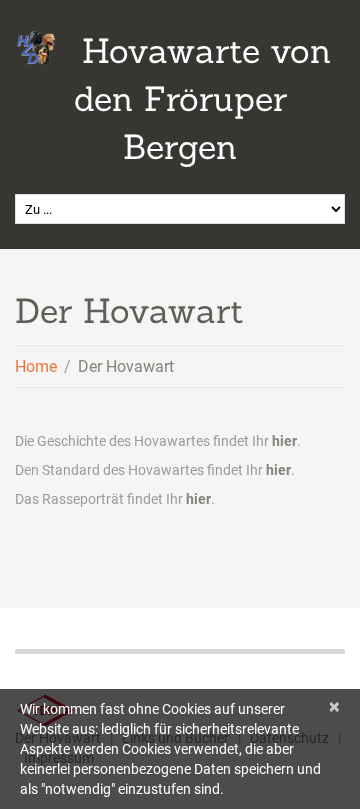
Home (36, 366)
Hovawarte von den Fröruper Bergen (202, 98)
